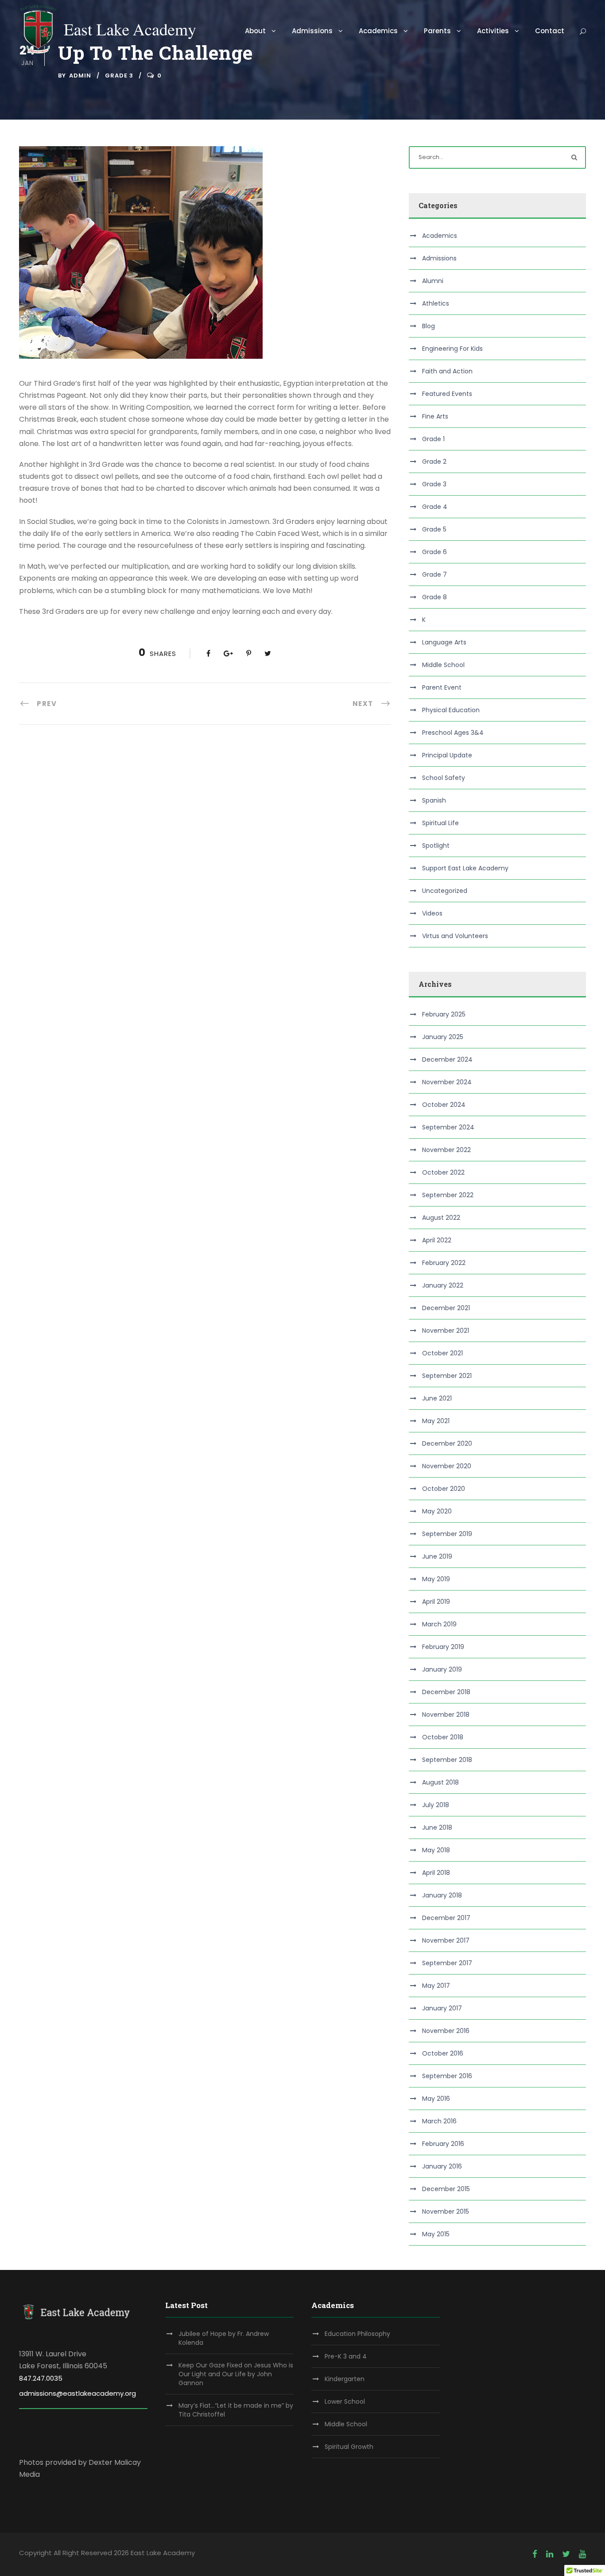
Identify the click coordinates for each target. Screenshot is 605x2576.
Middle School (443, 665)
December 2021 (446, 1308)
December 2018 (446, 1692)
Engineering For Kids (452, 349)
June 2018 (437, 1827)
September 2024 (448, 1127)
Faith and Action (447, 371)
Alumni (433, 281)
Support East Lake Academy (465, 868)
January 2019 (442, 1669)
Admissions (312, 31)
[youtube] (582, 2554)
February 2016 (443, 2144)
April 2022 (437, 1240)
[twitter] (566, 2554)
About (255, 31)
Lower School (345, 2401)
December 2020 (447, 1443)
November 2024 (447, 1082)
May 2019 (436, 1579)
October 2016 (443, 2053)
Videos (432, 913)
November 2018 (446, 1715)
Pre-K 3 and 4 (346, 2356)
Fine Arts (435, 416)
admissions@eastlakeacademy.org (78, 2393)
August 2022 (441, 1218)
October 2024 (444, 1105)
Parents (437, 31)
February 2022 (444, 1263)
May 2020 (437, 1511)
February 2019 (443, 1647)
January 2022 (443, 1285)
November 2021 (446, 1331)
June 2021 (437, 1398)
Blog (429, 326)
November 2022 (446, 1150)
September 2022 (448, 1195)
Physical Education (451, 710)
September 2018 (447, 1760)
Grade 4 (435, 507)
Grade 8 (434, 597)
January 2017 (442, 2008)
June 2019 (437, 1556)
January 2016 (442, 2166)
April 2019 (436, 1602)
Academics (378, 31)
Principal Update (447, 755)
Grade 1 (433, 439)
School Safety (444, 778)
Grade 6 (434, 552)
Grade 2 (434, 462)
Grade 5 (434, 529)
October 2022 (443, 1172)
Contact (550, 31)
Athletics (436, 303)
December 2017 (446, 1918)
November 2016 (446, 2031)
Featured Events (447, 394)
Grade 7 (434, 574)
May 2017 (436, 1986)
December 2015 (446, 2189)
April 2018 (436, 1873)
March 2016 (439, 2121)
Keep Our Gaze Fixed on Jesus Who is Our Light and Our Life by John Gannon (236, 2374)
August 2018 (440, 1782)
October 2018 (443, 1737)
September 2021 (447, 1376)
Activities (493, 31)
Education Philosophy (357, 2334)
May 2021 (436, 1421)
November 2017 (446, 1940)
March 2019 (439, 1624)
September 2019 (447, 1534)
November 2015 (446, 2211)
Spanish (434, 800)
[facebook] (535, 2554)
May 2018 (436, 1850)
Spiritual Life (440, 823)
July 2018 (436, 1805)
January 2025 (443, 1037)
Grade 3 (119, 76)
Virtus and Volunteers (455, 936)
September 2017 (447, 1963)
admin (80, 76)
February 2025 (444, 1014)
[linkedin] (550, 2554)
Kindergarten (345, 2379)
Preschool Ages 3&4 (453, 733)
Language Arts (444, 642)
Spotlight (436, 846)
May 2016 (436, 2099)
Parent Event (442, 687)
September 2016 (447, 2076)
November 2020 (447, 1466)
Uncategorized (445, 891)
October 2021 (442, 1353)
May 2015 (436, 2234)
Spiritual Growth (349, 2447)
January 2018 (442, 1895)
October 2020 (444, 1489)
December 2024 (447, 1059)
